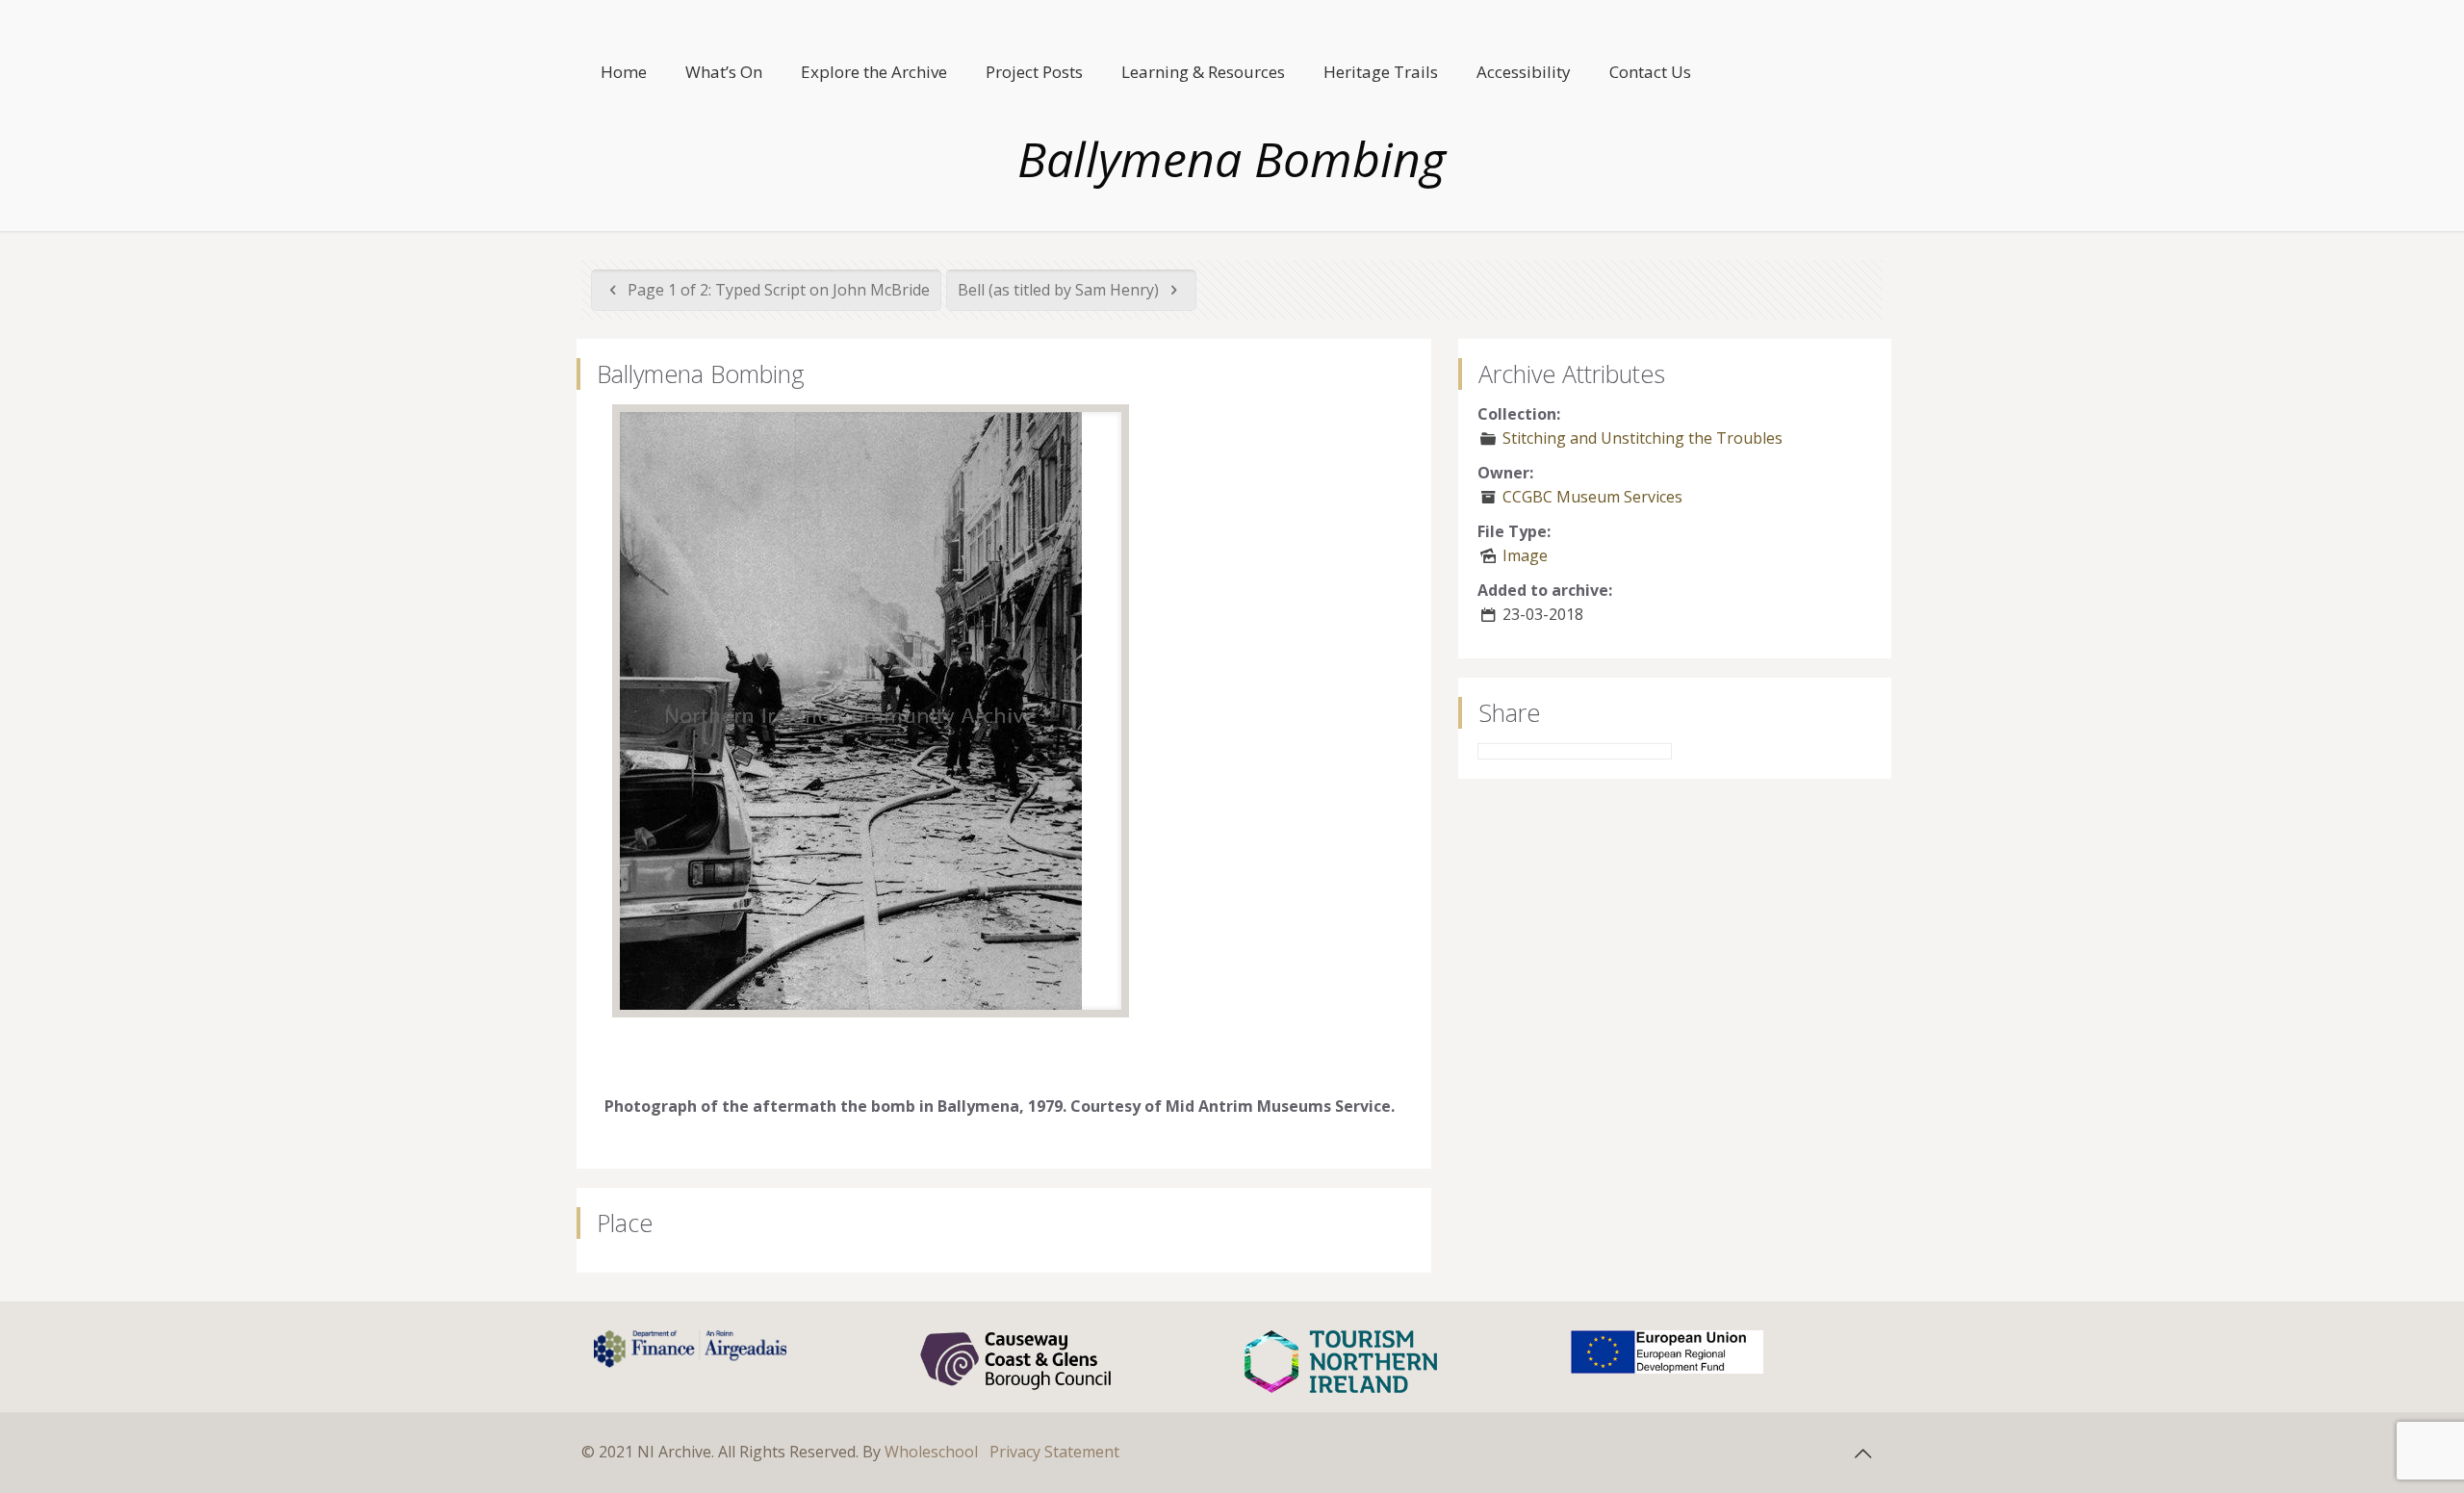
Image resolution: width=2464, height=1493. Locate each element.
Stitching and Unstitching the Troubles (1643, 438)
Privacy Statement (1054, 1452)
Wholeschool (931, 1452)
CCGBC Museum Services (1592, 497)
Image (1525, 555)
